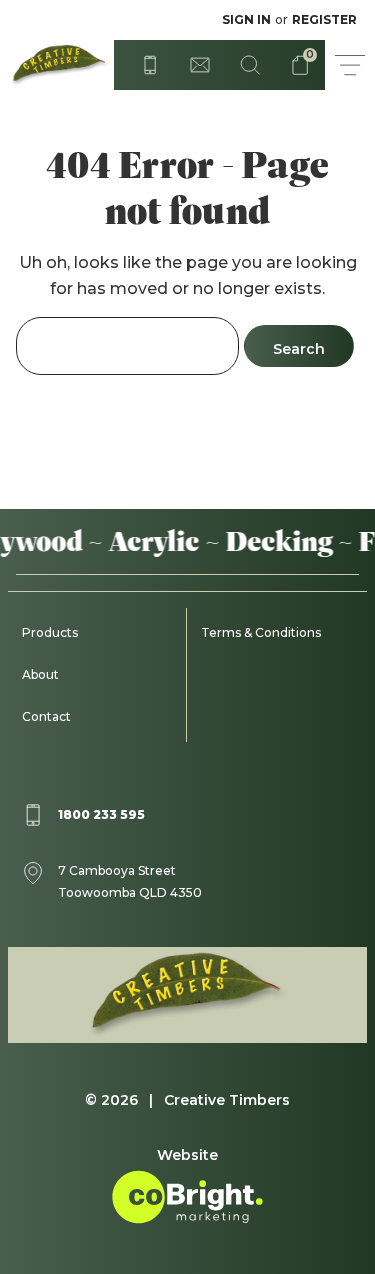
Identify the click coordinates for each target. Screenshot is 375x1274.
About (40, 674)
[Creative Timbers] (57, 65)
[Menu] (350, 65)
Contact (46, 716)
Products (50, 632)
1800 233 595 (101, 814)
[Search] (250, 65)
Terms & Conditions (261, 632)
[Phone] (150, 65)
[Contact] (200, 65)
